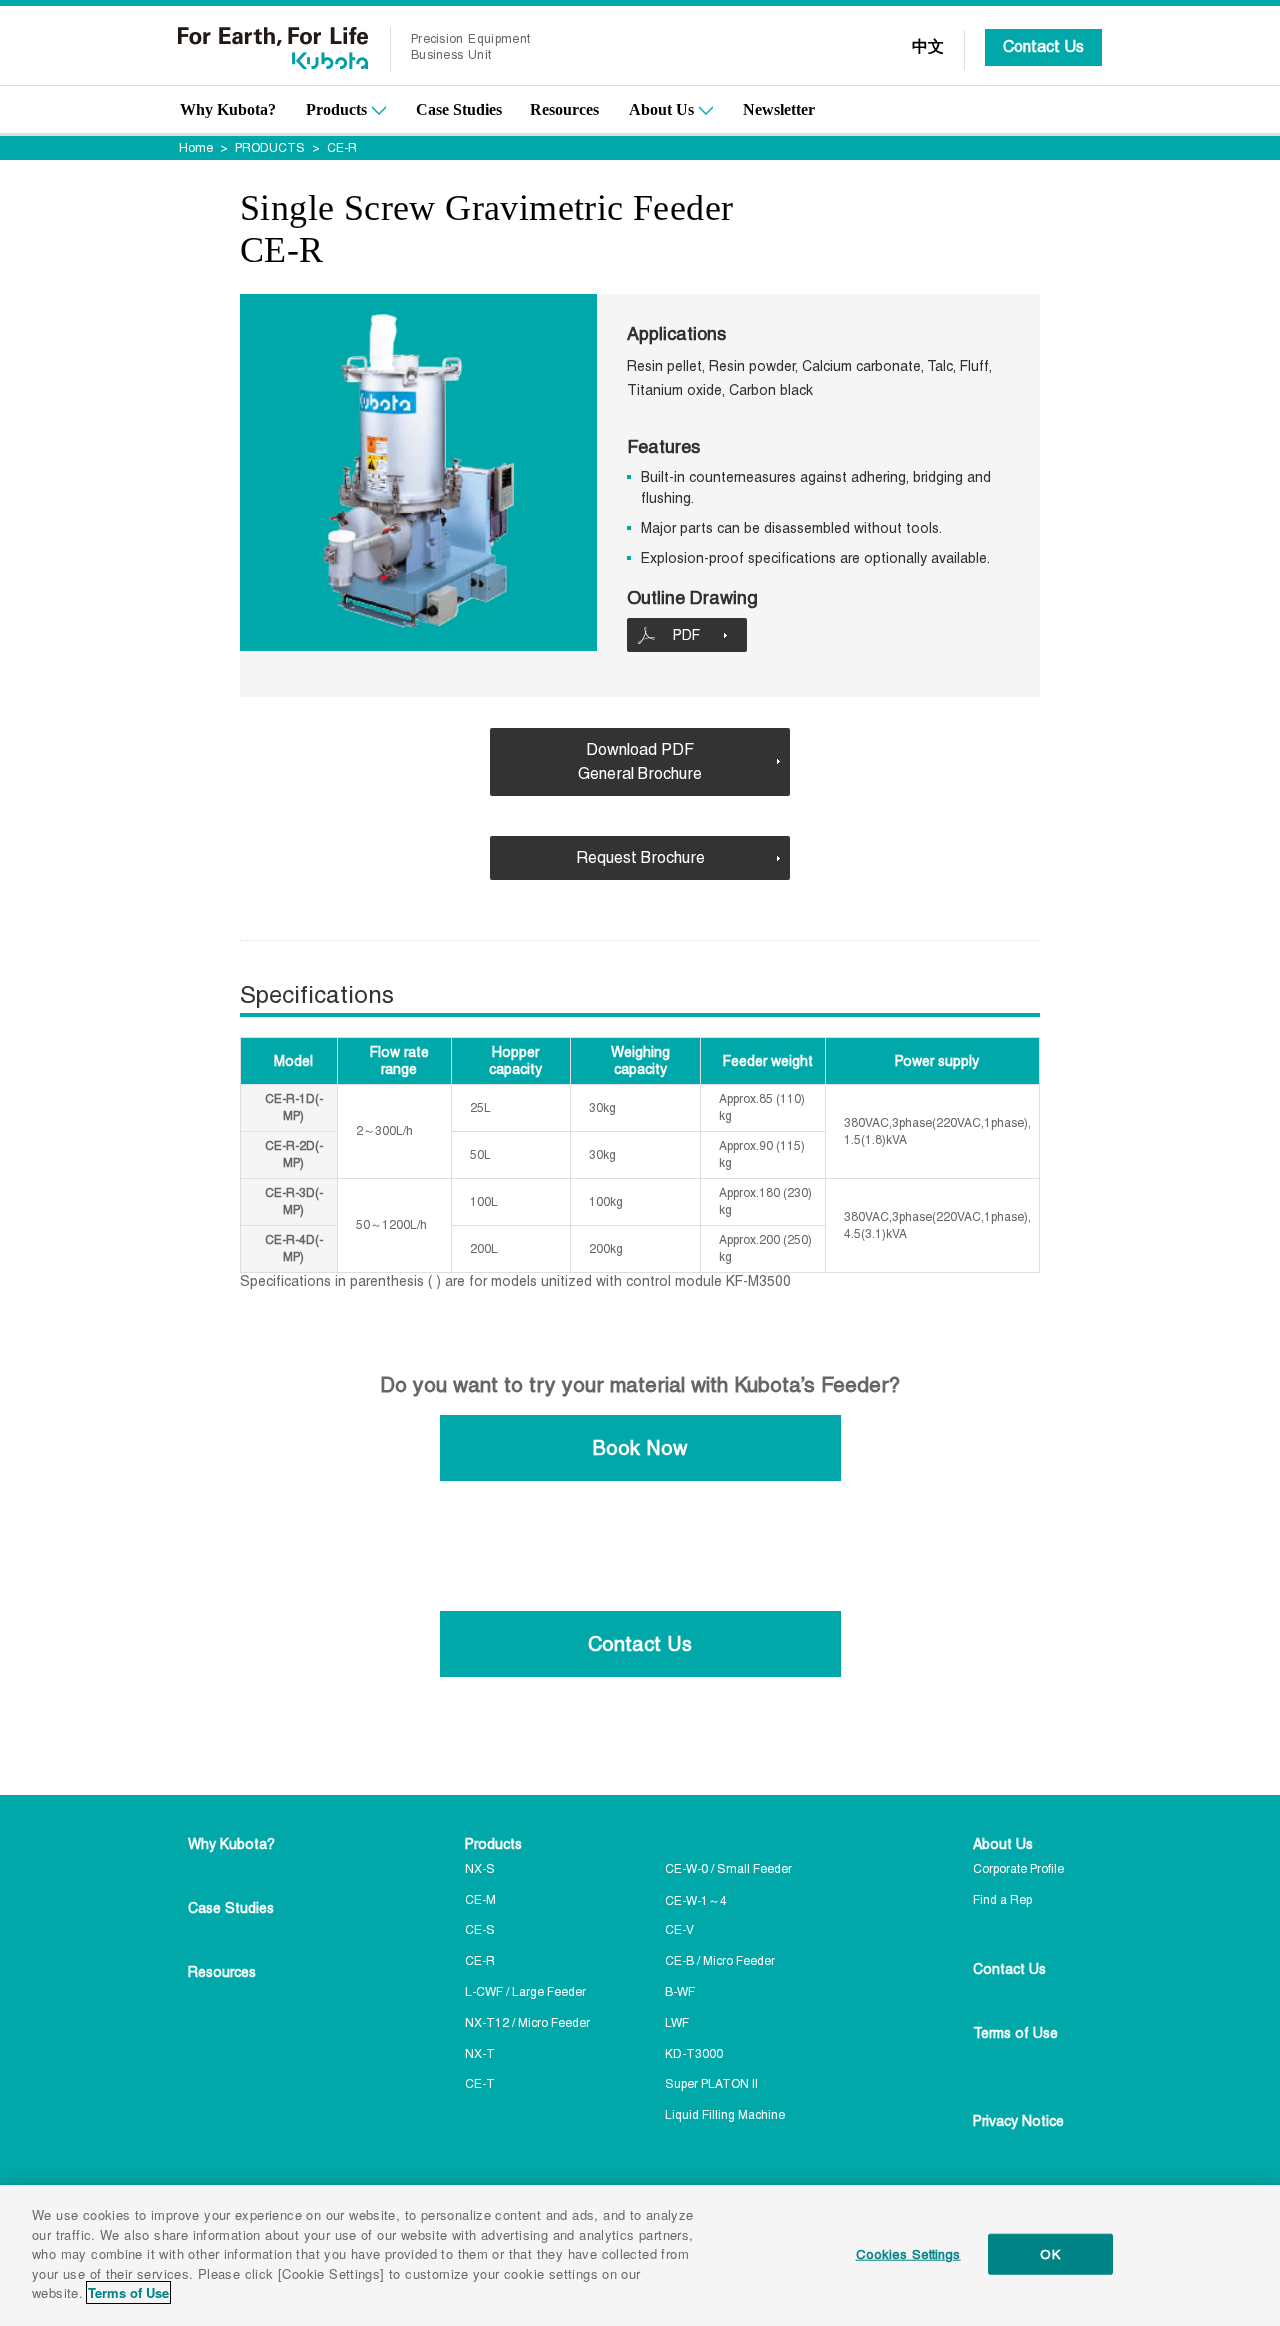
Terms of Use (1015, 2033)
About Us (661, 109)
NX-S (480, 1869)
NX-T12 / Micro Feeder (527, 2023)
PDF (686, 635)
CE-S (480, 1930)
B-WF (680, 1992)
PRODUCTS (270, 148)
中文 (928, 46)
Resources (564, 109)
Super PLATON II (711, 2084)
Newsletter (779, 109)
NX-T (480, 2054)
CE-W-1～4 (696, 1901)
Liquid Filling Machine (725, 2115)
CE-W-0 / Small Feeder (728, 1869)
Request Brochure (640, 857)
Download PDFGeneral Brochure (640, 761)
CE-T (480, 2084)
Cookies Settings (908, 2253)
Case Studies (459, 109)
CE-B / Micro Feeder (720, 1961)
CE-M (480, 1900)
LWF (677, 2023)
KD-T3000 (694, 2054)
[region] (640, 2255)
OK (1049, 2253)
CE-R (480, 1961)
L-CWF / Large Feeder (525, 1992)
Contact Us (1043, 46)
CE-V (679, 1930)
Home (196, 148)
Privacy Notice (1018, 2121)
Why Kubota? (228, 109)
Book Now (640, 1448)
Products (336, 109)
